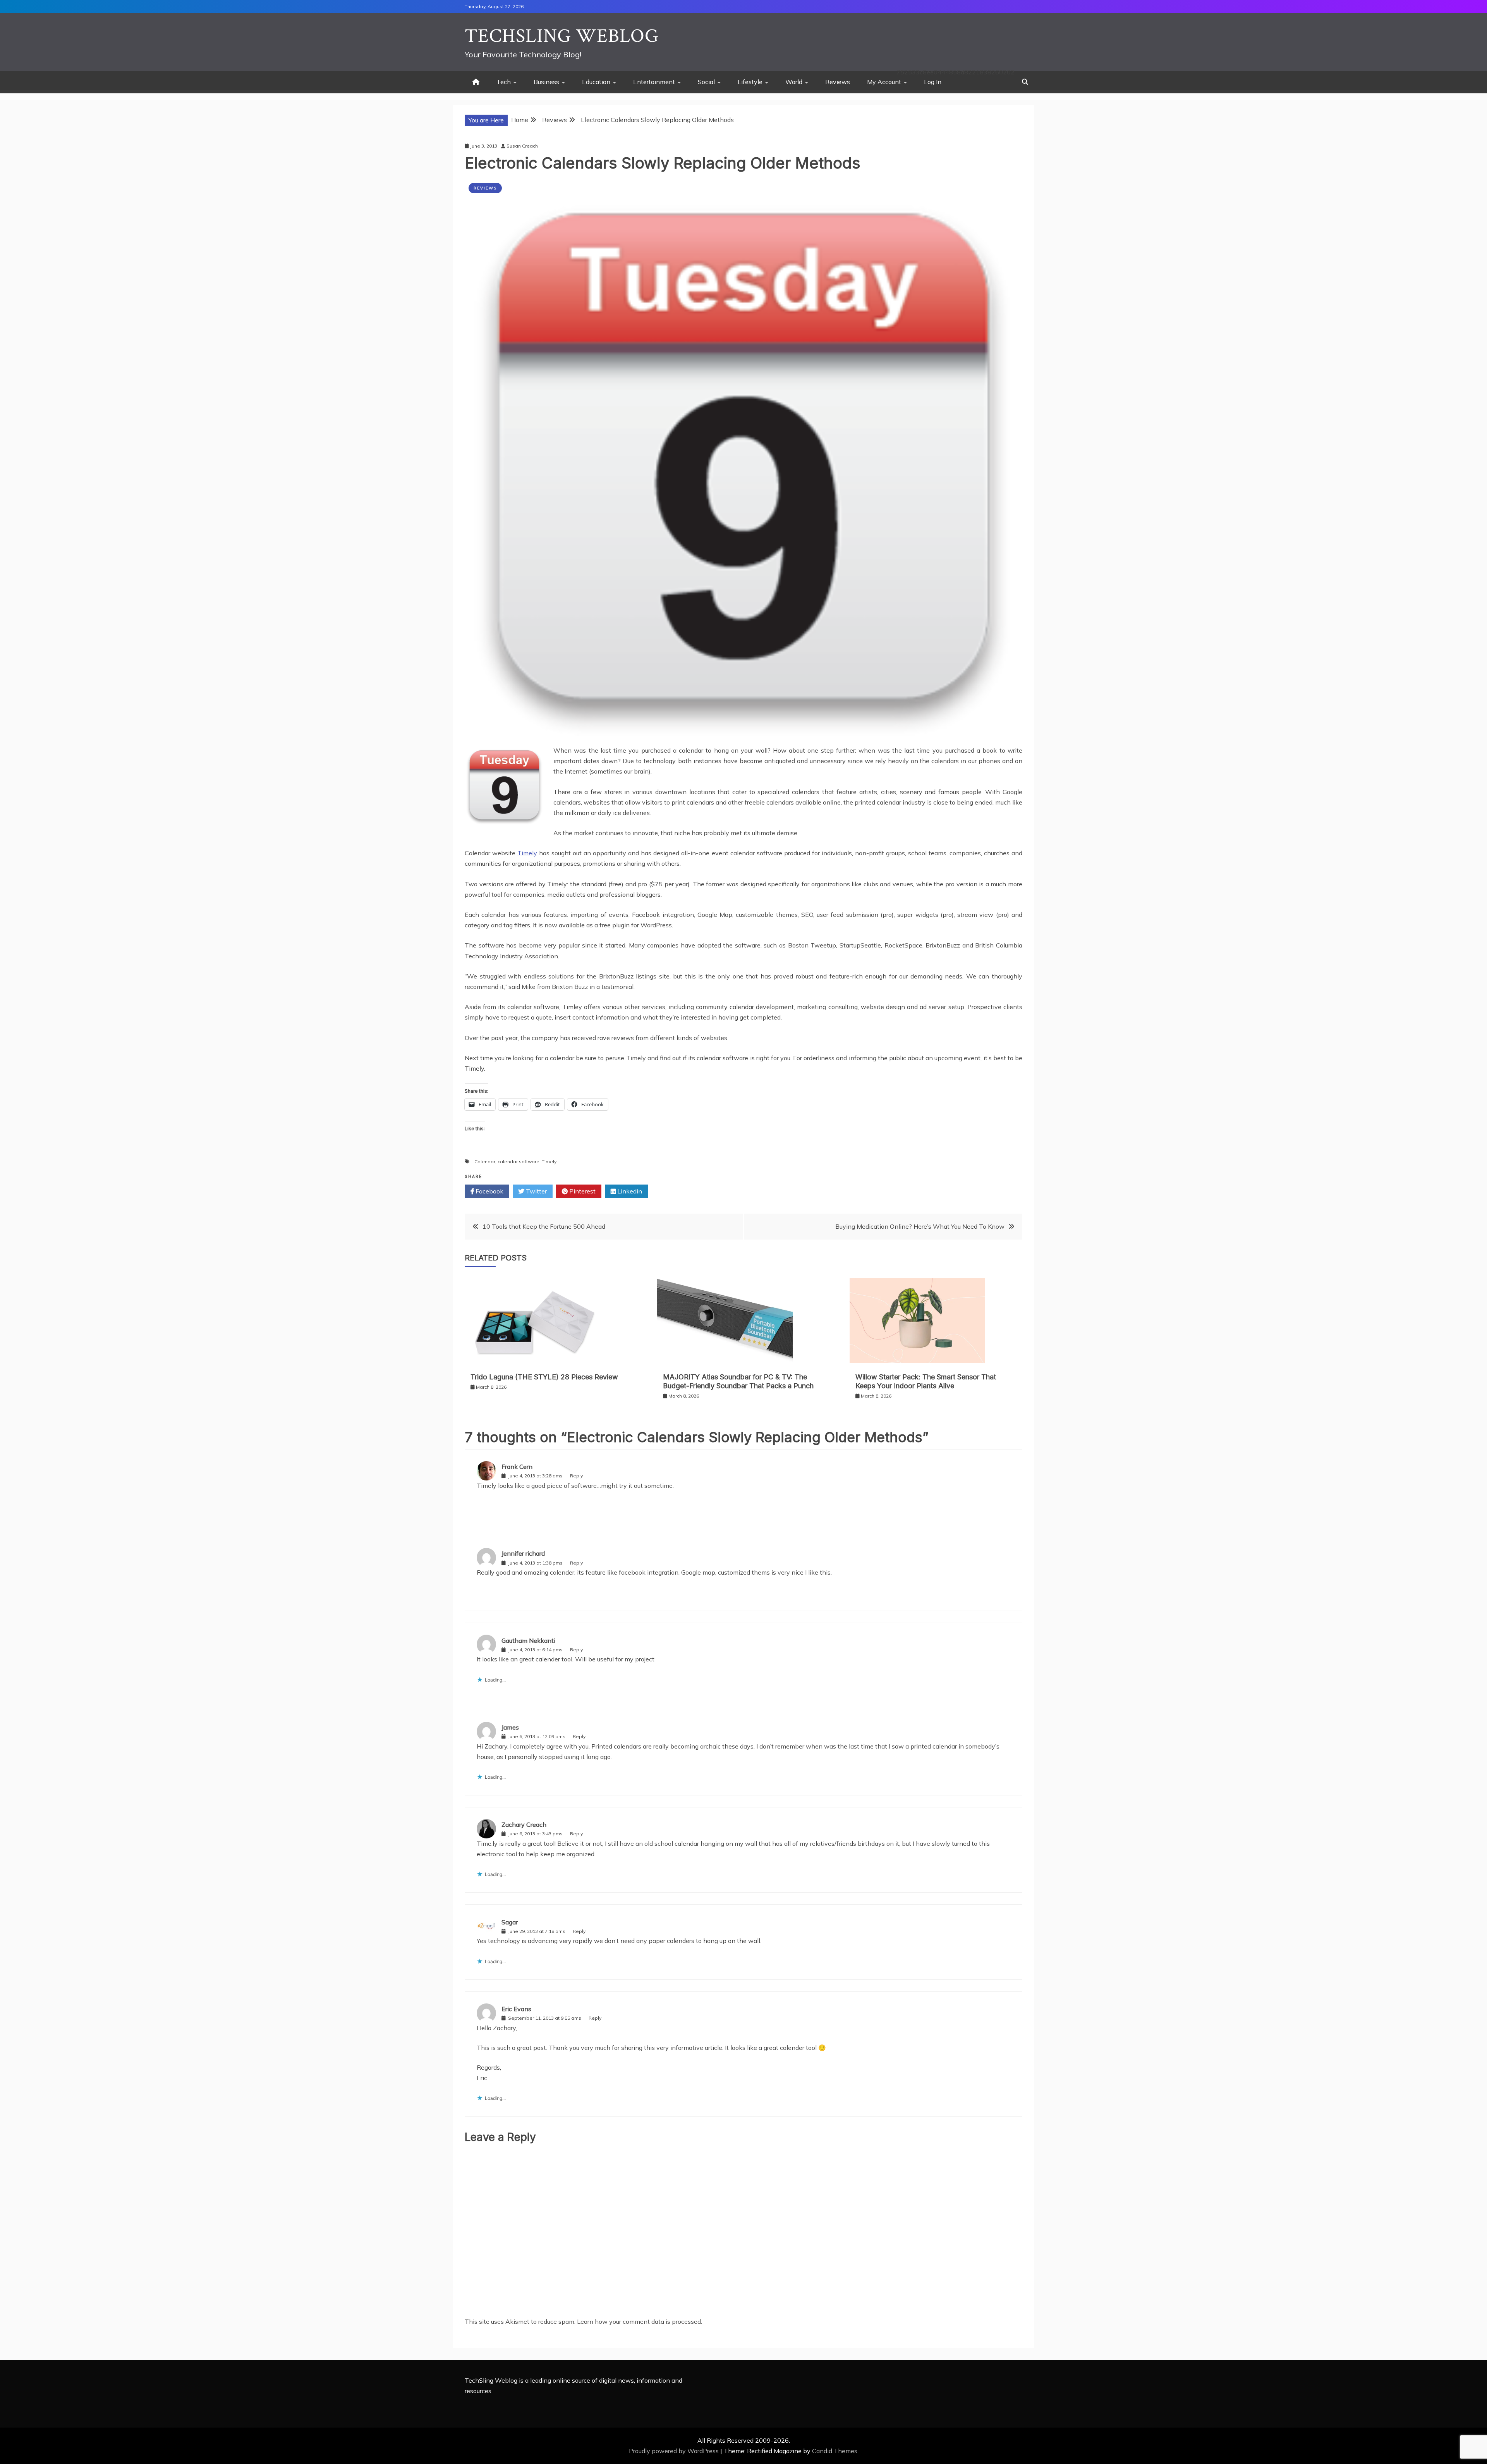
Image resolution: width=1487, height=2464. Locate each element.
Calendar (485, 1162)
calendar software (519, 1162)
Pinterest (582, 1191)
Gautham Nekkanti (528, 1640)
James (510, 1727)
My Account (884, 82)
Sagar (510, 1922)
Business (546, 82)
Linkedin (629, 1191)
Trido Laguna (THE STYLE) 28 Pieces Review (544, 1377)
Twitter (536, 1191)
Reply (576, 1476)
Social (706, 82)
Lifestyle (750, 82)
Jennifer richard (523, 1553)
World (794, 82)
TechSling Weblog (562, 36)
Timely (527, 853)
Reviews (838, 82)
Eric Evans (516, 2009)
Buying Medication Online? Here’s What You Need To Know (920, 1226)
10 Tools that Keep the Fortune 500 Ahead (544, 1226)
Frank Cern (517, 1467)
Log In (933, 82)
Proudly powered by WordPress (675, 2451)
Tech (504, 82)
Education (596, 82)
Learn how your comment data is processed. (640, 2321)
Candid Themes (835, 2451)
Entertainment (654, 82)
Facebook (489, 1191)
